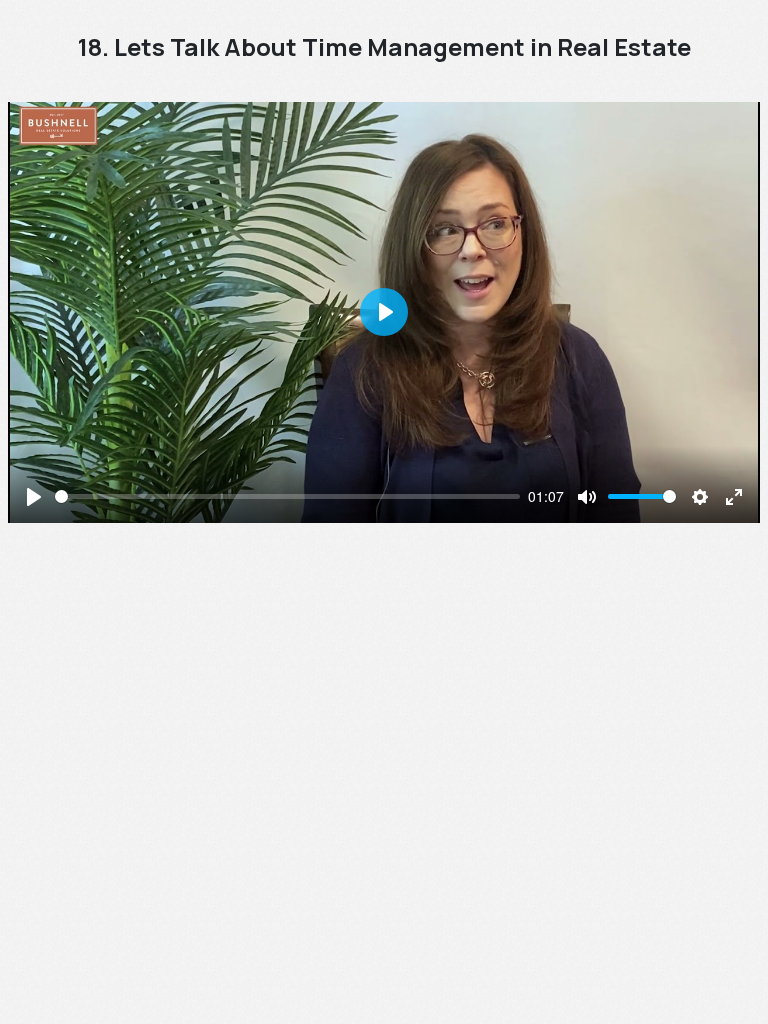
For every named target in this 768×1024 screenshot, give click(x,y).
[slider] (287, 496)
